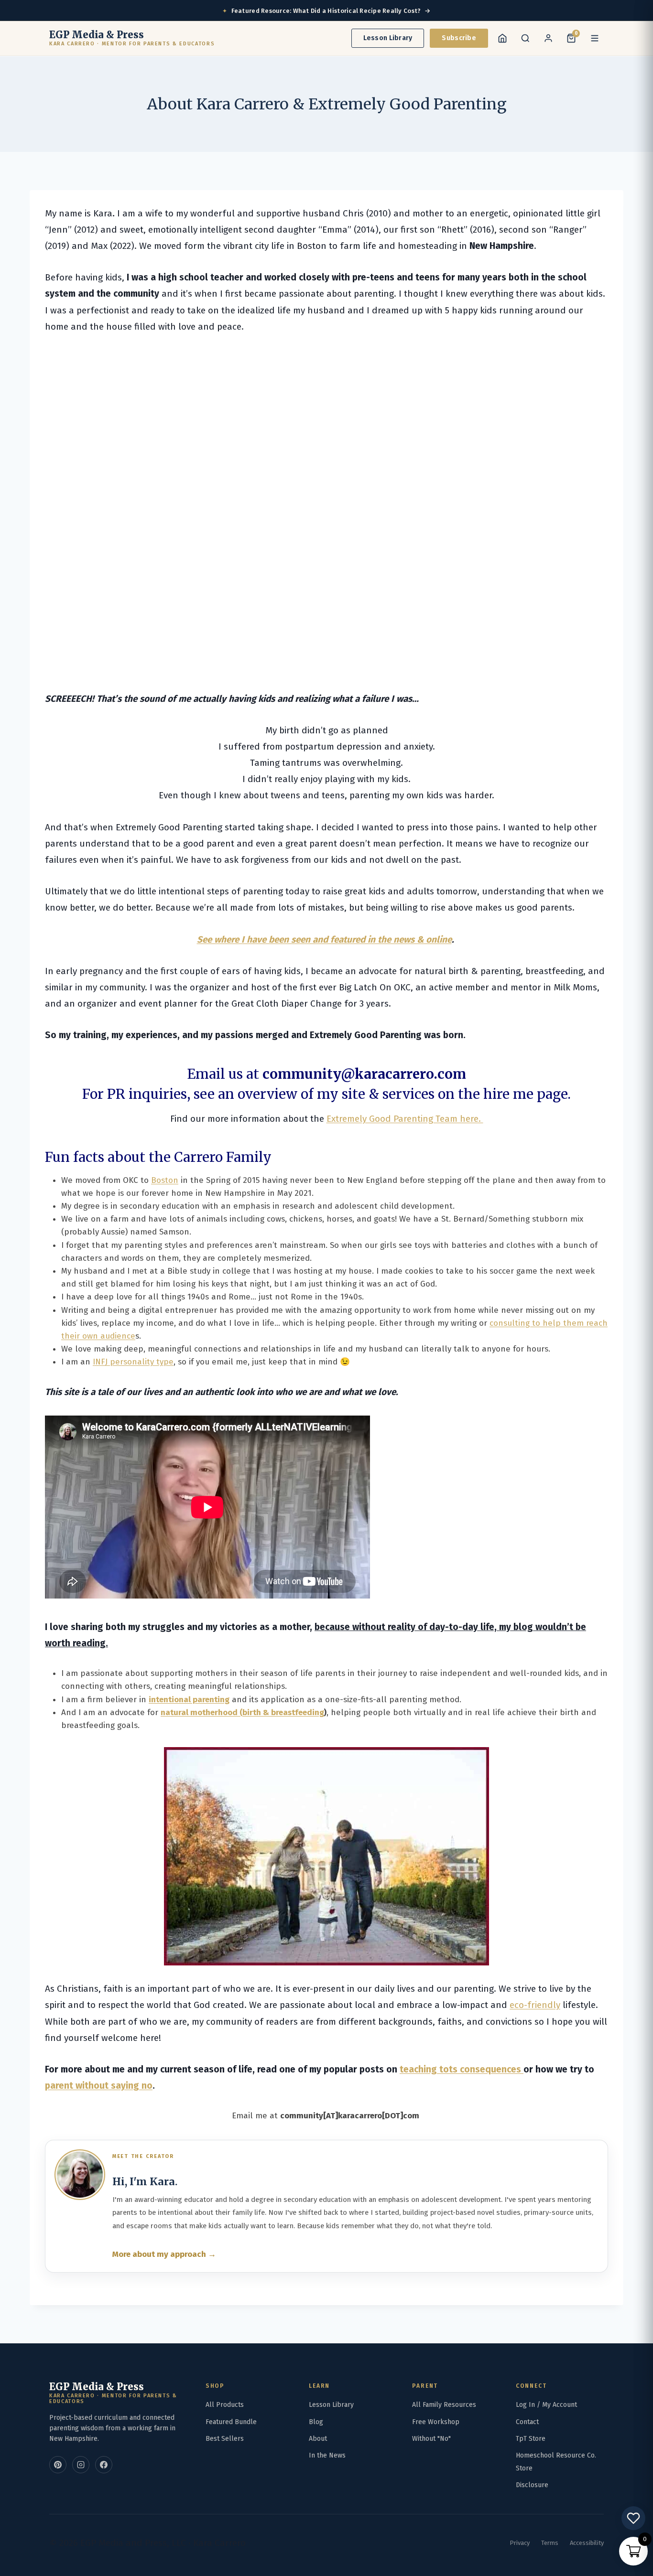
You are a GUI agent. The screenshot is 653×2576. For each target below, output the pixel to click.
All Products (225, 2405)
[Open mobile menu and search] (525, 38)
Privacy (520, 2543)
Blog (316, 2422)
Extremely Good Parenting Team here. (405, 1119)
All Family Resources (444, 2405)
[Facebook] (104, 2465)
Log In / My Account (546, 2405)
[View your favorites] (633, 2518)
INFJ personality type (133, 1362)
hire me (507, 1094)
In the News (327, 2455)
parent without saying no (99, 2086)
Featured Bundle (231, 2422)
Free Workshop (436, 2422)
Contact (527, 2422)
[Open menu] (595, 38)
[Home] (502, 38)
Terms (550, 2543)
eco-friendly (535, 2005)
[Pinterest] (58, 2465)
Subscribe (459, 38)
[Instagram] (81, 2465)
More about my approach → (164, 2254)
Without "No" (431, 2439)
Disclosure (532, 2485)
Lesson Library (388, 38)
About (318, 2439)
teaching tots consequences (462, 2069)
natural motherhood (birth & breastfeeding (242, 1712)
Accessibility (587, 2543)
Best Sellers (225, 2439)
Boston (165, 1180)
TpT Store (531, 2439)
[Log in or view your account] (548, 38)
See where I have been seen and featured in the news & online (324, 939)
